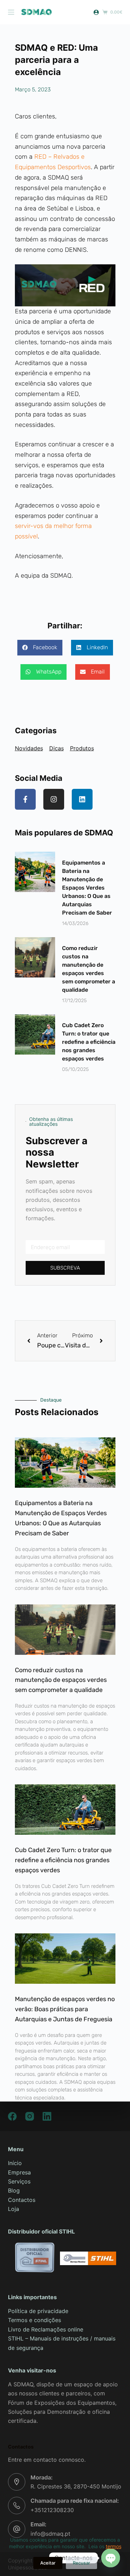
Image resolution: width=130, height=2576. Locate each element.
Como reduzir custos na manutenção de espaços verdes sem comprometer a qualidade (61, 1680)
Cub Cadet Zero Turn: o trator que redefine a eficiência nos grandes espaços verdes (89, 1042)
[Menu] (11, 12)
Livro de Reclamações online (46, 2329)
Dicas (57, 748)
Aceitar (48, 2563)
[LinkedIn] (47, 2116)
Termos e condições (34, 2320)
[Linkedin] (82, 799)
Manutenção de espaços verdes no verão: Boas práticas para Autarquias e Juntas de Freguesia (65, 2009)
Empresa (19, 2172)
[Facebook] (12, 2116)
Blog (14, 2190)
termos (114, 2546)
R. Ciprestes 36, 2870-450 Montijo (76, 2486)
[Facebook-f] (25, 799)
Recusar (81, 2563)
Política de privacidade (38, 2311)
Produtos (82, 748)
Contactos (22, 2200)
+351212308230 (52, 2510)
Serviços (19, 2181)
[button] (40, 648)
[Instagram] (54, 799)
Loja (14, 2209)
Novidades (29, 748)
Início (15, 2163)
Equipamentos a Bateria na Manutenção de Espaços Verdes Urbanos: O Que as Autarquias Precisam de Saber (87, 888)
